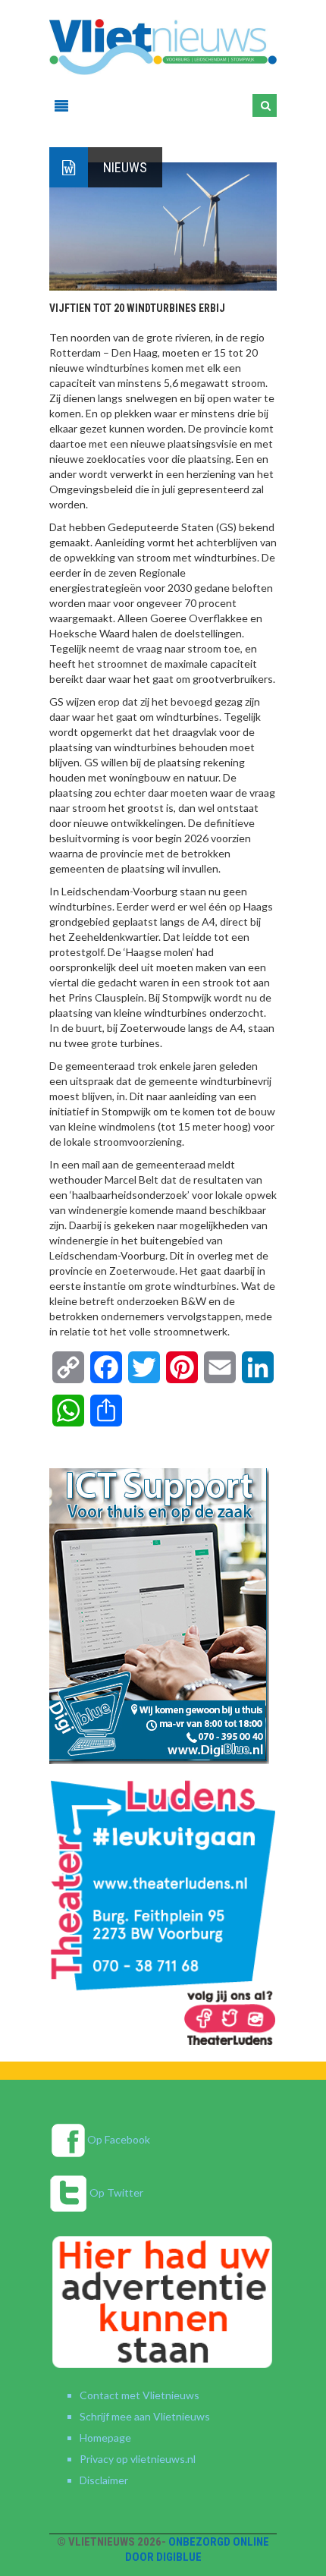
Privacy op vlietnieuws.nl (138, 2459)
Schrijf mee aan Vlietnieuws (145, 2416)
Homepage (105, 2438)
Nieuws (125, 167)
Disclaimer (104, 2480)
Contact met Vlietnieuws (139, 2395)
